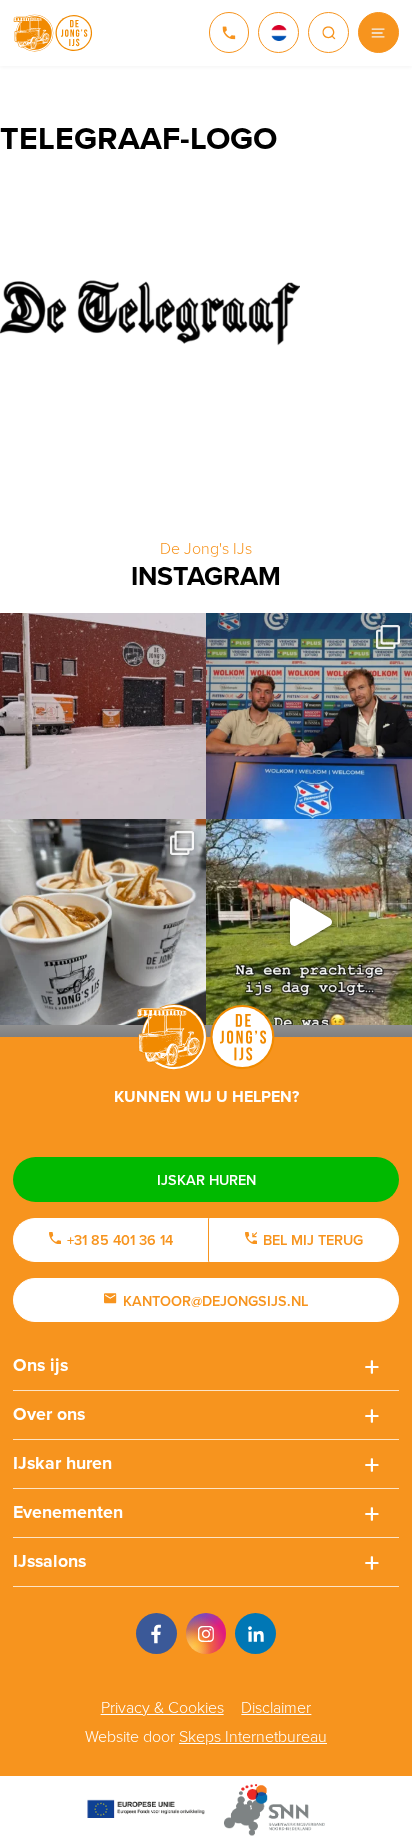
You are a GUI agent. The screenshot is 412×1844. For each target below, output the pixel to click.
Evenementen (68, 1512)
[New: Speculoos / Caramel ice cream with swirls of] (103, 922)
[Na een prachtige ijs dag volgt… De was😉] (309, 922)
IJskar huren (206, 1179)
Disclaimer (276, 1707)
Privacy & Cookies (162, 1707)
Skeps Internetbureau (253, 1736)
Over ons (49, 1414)
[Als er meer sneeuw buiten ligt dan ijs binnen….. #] (103, 716)
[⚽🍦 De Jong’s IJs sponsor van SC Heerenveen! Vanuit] (309, 716)
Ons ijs (40, 1365)
